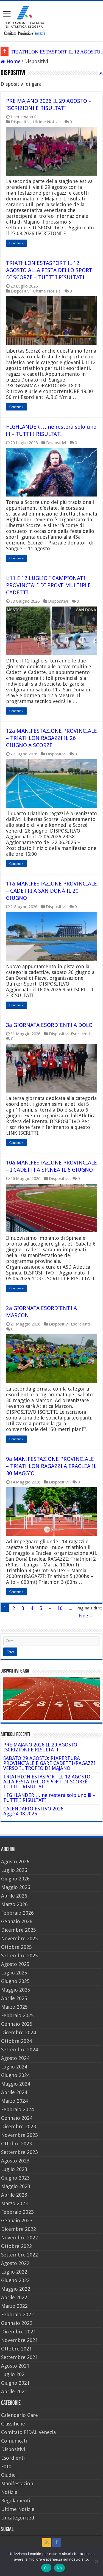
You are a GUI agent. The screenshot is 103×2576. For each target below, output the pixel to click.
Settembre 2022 (20, 2255)
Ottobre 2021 (16, 2349)
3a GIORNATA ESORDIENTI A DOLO (49, 1025)
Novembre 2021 (20, 2340)
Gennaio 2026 (17, 1921)
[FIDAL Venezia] (51, 20)
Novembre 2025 (20, 1938)
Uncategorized (18, 2518)
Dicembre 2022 (19, 2229)
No (59, 2568)
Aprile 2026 (14, 1896)
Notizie (9, 2492)
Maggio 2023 (16, 2186)
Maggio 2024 (16, 2084)
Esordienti (80, 1034)
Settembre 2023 (20, 2152)
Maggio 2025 (16, 1990)
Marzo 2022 (14, 2306)
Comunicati (14, 2441)
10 (60, 1608)
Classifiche (13, 2424)
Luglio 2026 (14, 1870)
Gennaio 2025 (17, 2024)
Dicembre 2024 (19, 2032)
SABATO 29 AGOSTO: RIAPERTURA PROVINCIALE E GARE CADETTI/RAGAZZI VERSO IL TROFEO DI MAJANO (49, 1763)
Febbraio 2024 (17, 2109)
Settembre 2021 (20, 2357)
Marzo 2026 (14, 1904)
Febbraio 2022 (17, 2315)
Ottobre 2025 (16, 1947)
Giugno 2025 (15, 1981)
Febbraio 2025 (17, 2015)
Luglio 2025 (14, 1973)
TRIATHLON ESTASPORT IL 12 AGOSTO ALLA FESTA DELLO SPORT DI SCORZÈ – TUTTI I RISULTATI (49, 270)
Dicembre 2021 (19, 2332)
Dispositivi (21, 122)
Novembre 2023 (20, 2135)
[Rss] (47, 2542)
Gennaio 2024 (17, 2118)
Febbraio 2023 (17, 2212)
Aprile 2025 (14, 1998)
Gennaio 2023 (17, 2221)
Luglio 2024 (14, 2067)
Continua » (16, 243)
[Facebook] (57, 2542)
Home (13, 61)
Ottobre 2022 (16, 2246)
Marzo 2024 (14, 2101)
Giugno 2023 (15, 2178)
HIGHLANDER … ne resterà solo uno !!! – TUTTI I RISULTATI (49, 1798)
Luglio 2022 (14, 2272)
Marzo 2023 (14, 2203)
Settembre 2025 (20, 1956)
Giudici (9, 2475)
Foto (6, 2466)
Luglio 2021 (14, 2374)
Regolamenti (16, 2501)
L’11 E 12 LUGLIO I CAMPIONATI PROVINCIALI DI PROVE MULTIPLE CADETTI (48, 585)
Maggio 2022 (16, 2289)
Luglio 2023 (14, 2169)
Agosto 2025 (15, 1964)
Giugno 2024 (15, 2075)
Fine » (85, 1616)
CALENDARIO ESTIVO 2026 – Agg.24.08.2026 (35, 1811)
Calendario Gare (20, 2415)
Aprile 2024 (14, 2092)
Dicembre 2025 (19, 1930)
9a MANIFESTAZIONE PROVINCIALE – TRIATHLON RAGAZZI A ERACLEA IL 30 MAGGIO (51, 1466)
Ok (46, 2568)
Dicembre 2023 (19, 2126)
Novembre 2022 (20, 2238)
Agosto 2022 (15, 2263)
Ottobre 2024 (16, 2041)
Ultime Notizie (47, 122)
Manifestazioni (18, 2484)
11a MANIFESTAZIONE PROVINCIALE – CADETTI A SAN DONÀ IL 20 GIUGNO (51, 891)
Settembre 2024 (20, 2050)
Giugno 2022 (15, 2280)
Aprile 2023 (14, 2195)
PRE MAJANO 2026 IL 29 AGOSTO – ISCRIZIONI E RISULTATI (42, 1747)
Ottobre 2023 (16, 2144)
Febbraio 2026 (17, 1913)
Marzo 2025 (14, 2007)
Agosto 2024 (15, 2058)
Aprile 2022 (14, 2297)
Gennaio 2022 (17, 2323)
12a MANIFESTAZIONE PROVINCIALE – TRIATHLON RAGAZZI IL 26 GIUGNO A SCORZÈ (51, 738)
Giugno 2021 (15, 2383)
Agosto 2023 (15, 2161)
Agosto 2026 (15, 1862)
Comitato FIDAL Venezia (28, 2432)
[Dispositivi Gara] (51, 1698)
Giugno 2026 (15, 1879)
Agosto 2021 (15, 2366)
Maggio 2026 (16, 1887)
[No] (96, 2561)
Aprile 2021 (14, 2391)
